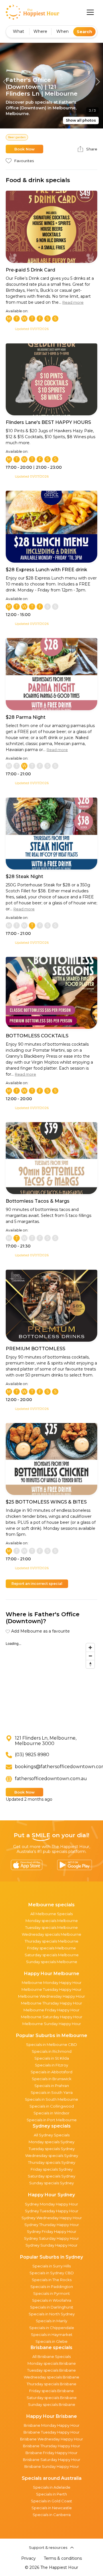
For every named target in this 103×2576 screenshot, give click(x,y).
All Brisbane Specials (51, 2356)
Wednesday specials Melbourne (51, 1934)
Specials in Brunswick (52, 2079)
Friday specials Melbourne (51, 1948)
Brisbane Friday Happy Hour (51, 2453)
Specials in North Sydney (52, 2314)
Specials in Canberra (52, 2515)
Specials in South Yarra (52, 2092)
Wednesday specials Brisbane (51, 2377)
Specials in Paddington (52, 2287)
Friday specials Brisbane (51, 2391)
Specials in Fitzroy (51, 2065)
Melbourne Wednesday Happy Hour (51, 1996)
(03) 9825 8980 (32, 1755)
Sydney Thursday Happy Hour (52, 2225)
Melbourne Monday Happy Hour (52, 1983)
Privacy (28, 2558)
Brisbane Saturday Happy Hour (52, 2460)
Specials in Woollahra (52, 2300)
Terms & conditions (63, 2558)
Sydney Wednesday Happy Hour (52, 2218)
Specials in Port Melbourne (52, 2120)
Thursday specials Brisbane (51, 2384)
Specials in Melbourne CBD (51, 2044)
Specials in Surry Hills (51, 2266)
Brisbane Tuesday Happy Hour (51, 2432)
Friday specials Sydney (52, 2169)
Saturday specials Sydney (51, 2176)
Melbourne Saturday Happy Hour (52, 2017)
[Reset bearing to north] (90, 1664)
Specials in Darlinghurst (52, 2307)
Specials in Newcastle (52, 2508)
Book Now (24, 149)
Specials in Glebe (51, 2341)
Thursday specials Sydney (52, 2162)
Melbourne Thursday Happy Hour (51, 2003)
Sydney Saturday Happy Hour (51, 2238)
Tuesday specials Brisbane (51, 2370)
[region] (51, 1683)
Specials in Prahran (52, 2086)
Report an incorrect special (37, 1584)
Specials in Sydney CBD (52, 2273)
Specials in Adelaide (52, 2487)
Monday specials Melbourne (52, 1921)
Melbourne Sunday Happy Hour (52, 2024)
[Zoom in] (90, 1648)
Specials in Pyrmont (51, 2293)
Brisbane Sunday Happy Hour (52, 2466)
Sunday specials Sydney (51, 2183)
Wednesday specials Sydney (52, 2156)
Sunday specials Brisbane (52, 2404)
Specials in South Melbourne (51, 2099)
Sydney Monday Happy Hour (51, 2204)
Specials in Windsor (51, 2113)
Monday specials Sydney (51, 2142)
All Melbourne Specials (51, 1914)
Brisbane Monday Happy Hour (52, 2425)
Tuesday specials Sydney (52, 2149)
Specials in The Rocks (52, 2280)
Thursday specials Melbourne (51, 1941)
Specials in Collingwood (52, 2106)
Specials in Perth (51, 2494)
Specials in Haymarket (52, 2334)
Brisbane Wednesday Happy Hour (51, 2439)
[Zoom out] (90, 1656)
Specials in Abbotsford (51, 2072)
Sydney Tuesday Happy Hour (52, 2211)
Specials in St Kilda (52, 2058)
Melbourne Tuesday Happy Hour (51, 1989)
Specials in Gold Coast (51, 2501)
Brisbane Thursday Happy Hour (51, 2446)
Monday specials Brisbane (52, 2363)
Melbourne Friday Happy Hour (51, 2010)
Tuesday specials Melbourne (51, 1927)
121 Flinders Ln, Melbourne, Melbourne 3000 (46, 1741)
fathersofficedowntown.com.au (51, 1779)
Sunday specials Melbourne (52, 1962)
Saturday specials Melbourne (52, 1955)
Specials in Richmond (52, 2051)
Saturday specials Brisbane (52, 2398)
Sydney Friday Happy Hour (52, 2231)
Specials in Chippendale (52, 2328)
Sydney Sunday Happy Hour (51, 2245)
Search (84, 32)
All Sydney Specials (52, 2135)
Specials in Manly (51, 2321)
